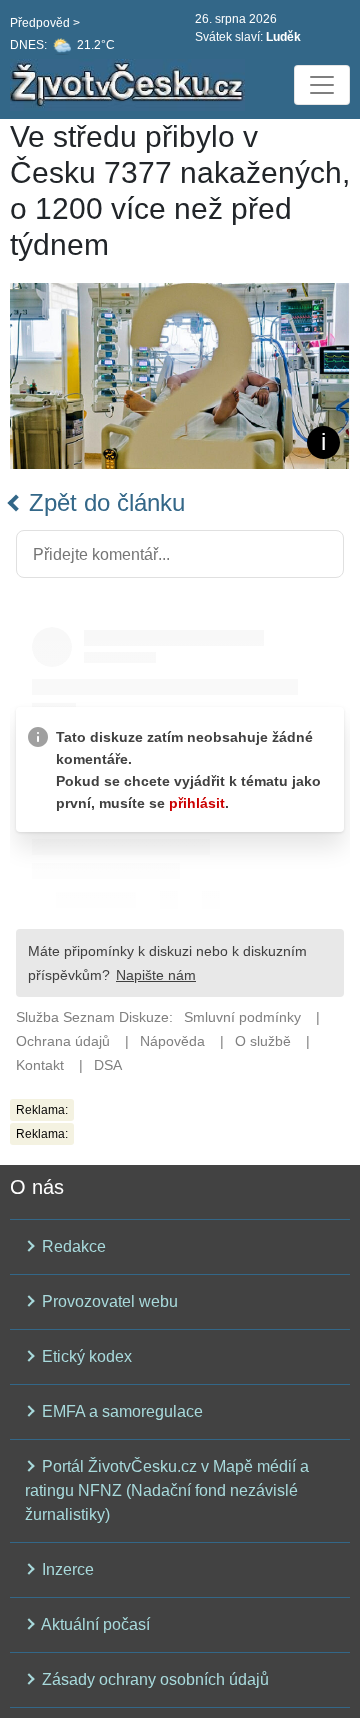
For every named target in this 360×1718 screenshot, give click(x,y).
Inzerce (66, 1569)
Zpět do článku (103, 502)
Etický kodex (85, 1356)
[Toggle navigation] (322, 85)
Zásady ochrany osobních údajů (153, 1679)
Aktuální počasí (94, 1624)
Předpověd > (45, 23)
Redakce (72, 1246)
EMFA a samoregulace (120, 1411)
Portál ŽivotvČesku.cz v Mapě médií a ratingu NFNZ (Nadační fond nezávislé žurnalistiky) (167, 1490)
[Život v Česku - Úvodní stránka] (130, 85)
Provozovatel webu (108, 1301)
